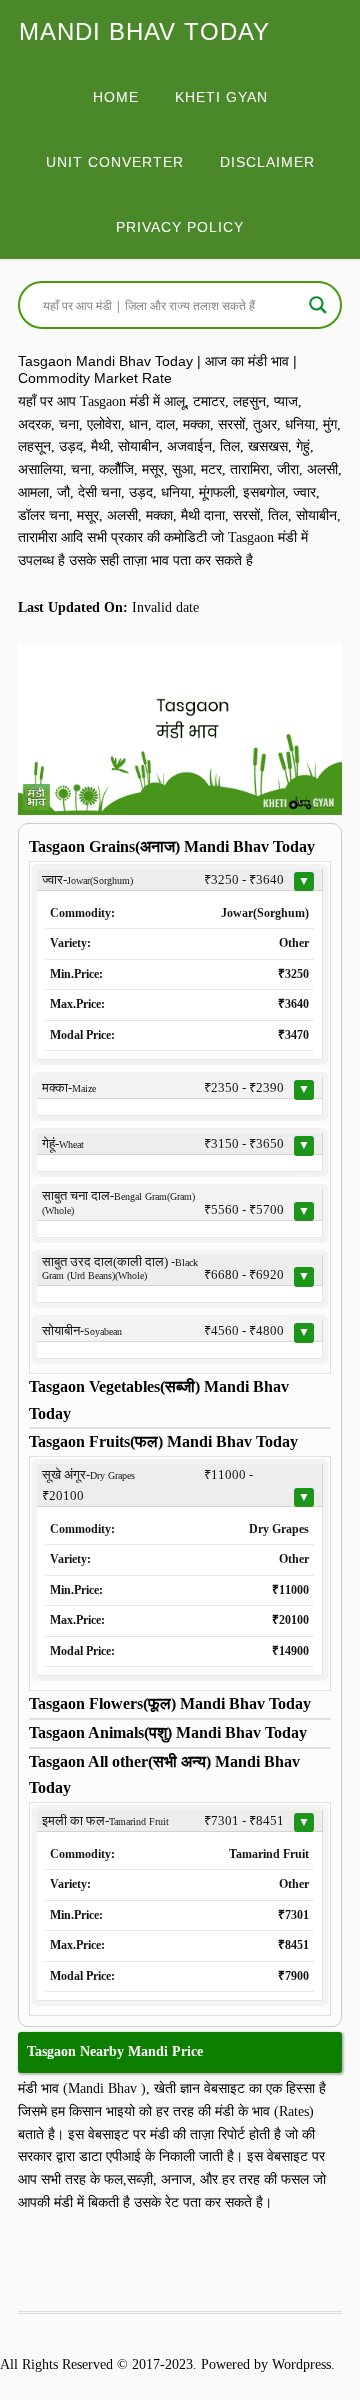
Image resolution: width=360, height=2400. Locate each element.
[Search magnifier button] (318, 305)
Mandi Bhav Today (144, 31)
